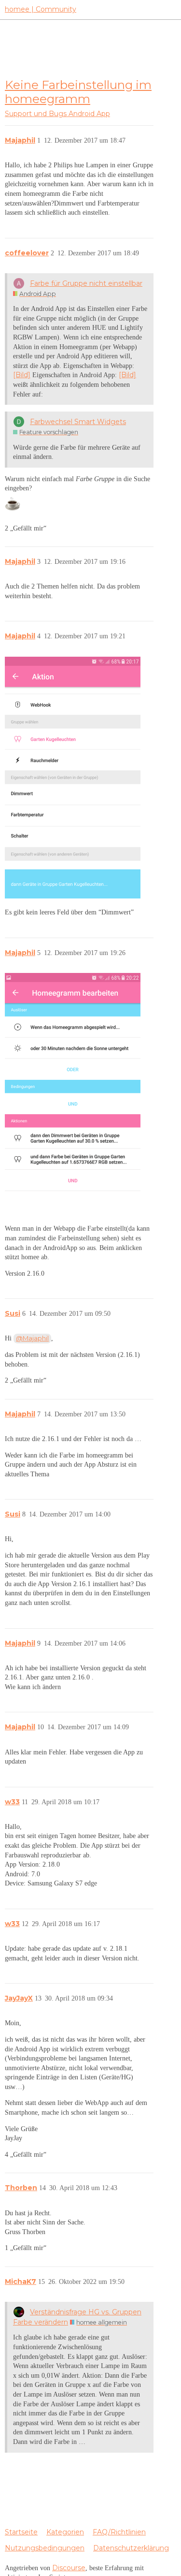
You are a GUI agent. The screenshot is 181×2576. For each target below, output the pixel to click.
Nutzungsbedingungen (45, 2548)
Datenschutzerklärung (131, 2548)
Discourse (69, 2568)
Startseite (21, 2532)
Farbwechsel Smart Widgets (78, 422)
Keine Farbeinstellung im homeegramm (78, 92)
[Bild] (22, 375)
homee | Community (41, 9)
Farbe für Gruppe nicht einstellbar (86, 283)
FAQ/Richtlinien (119, 2532)
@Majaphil (32, 1338)
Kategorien (65, 2532)
